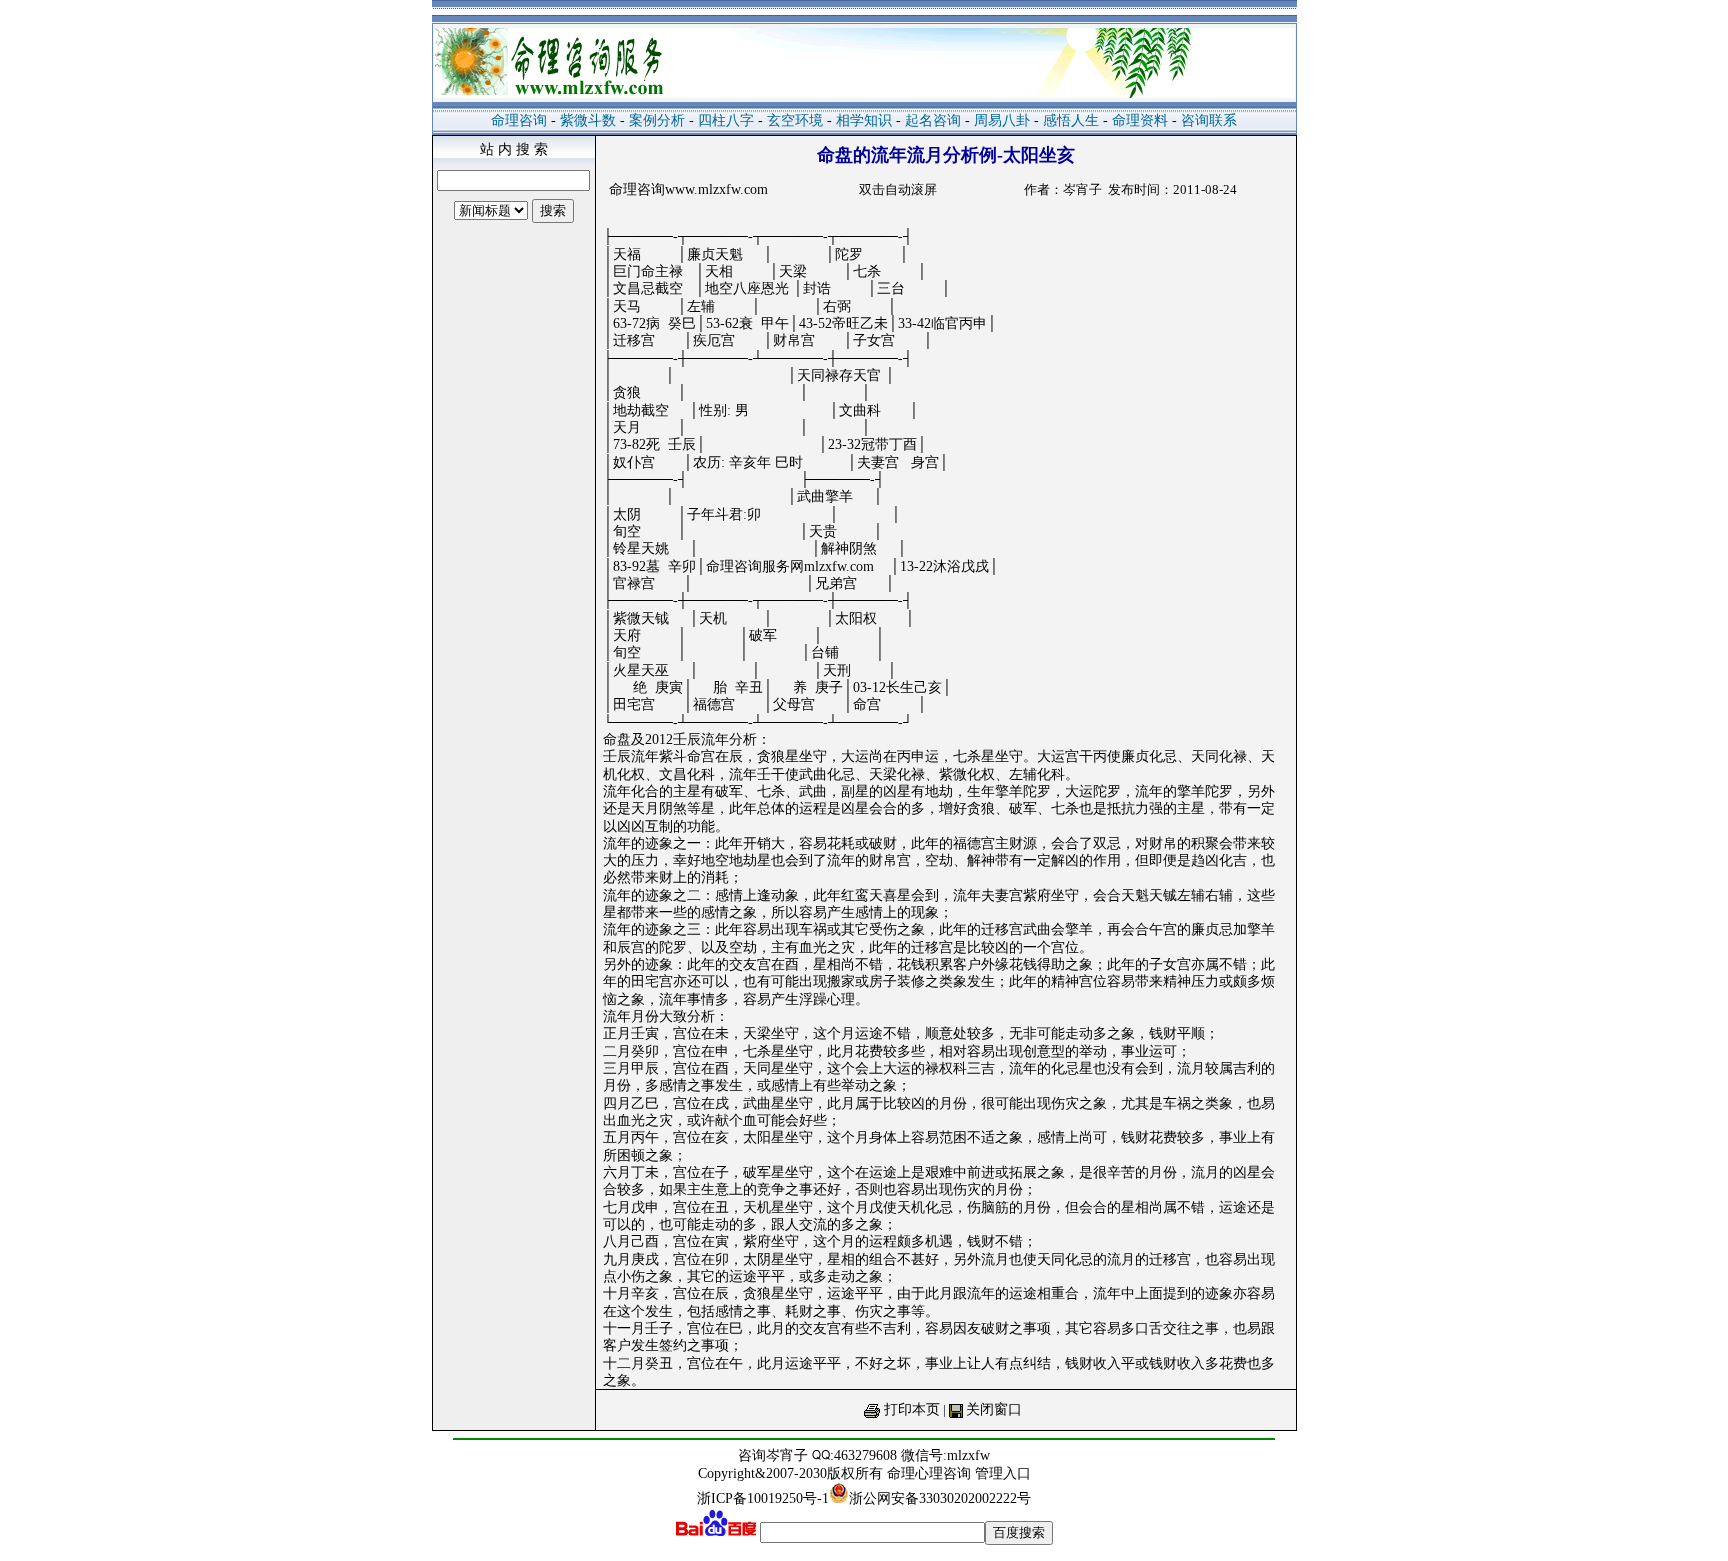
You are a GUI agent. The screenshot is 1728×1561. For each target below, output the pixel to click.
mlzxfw (968, 1455)
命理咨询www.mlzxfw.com (688, 189)
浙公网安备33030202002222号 (940, 1498)
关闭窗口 (994, 1409)
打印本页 (912, 1409)
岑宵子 (787, 1455)
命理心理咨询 (931, 1473)
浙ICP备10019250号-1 (763, 1498)
